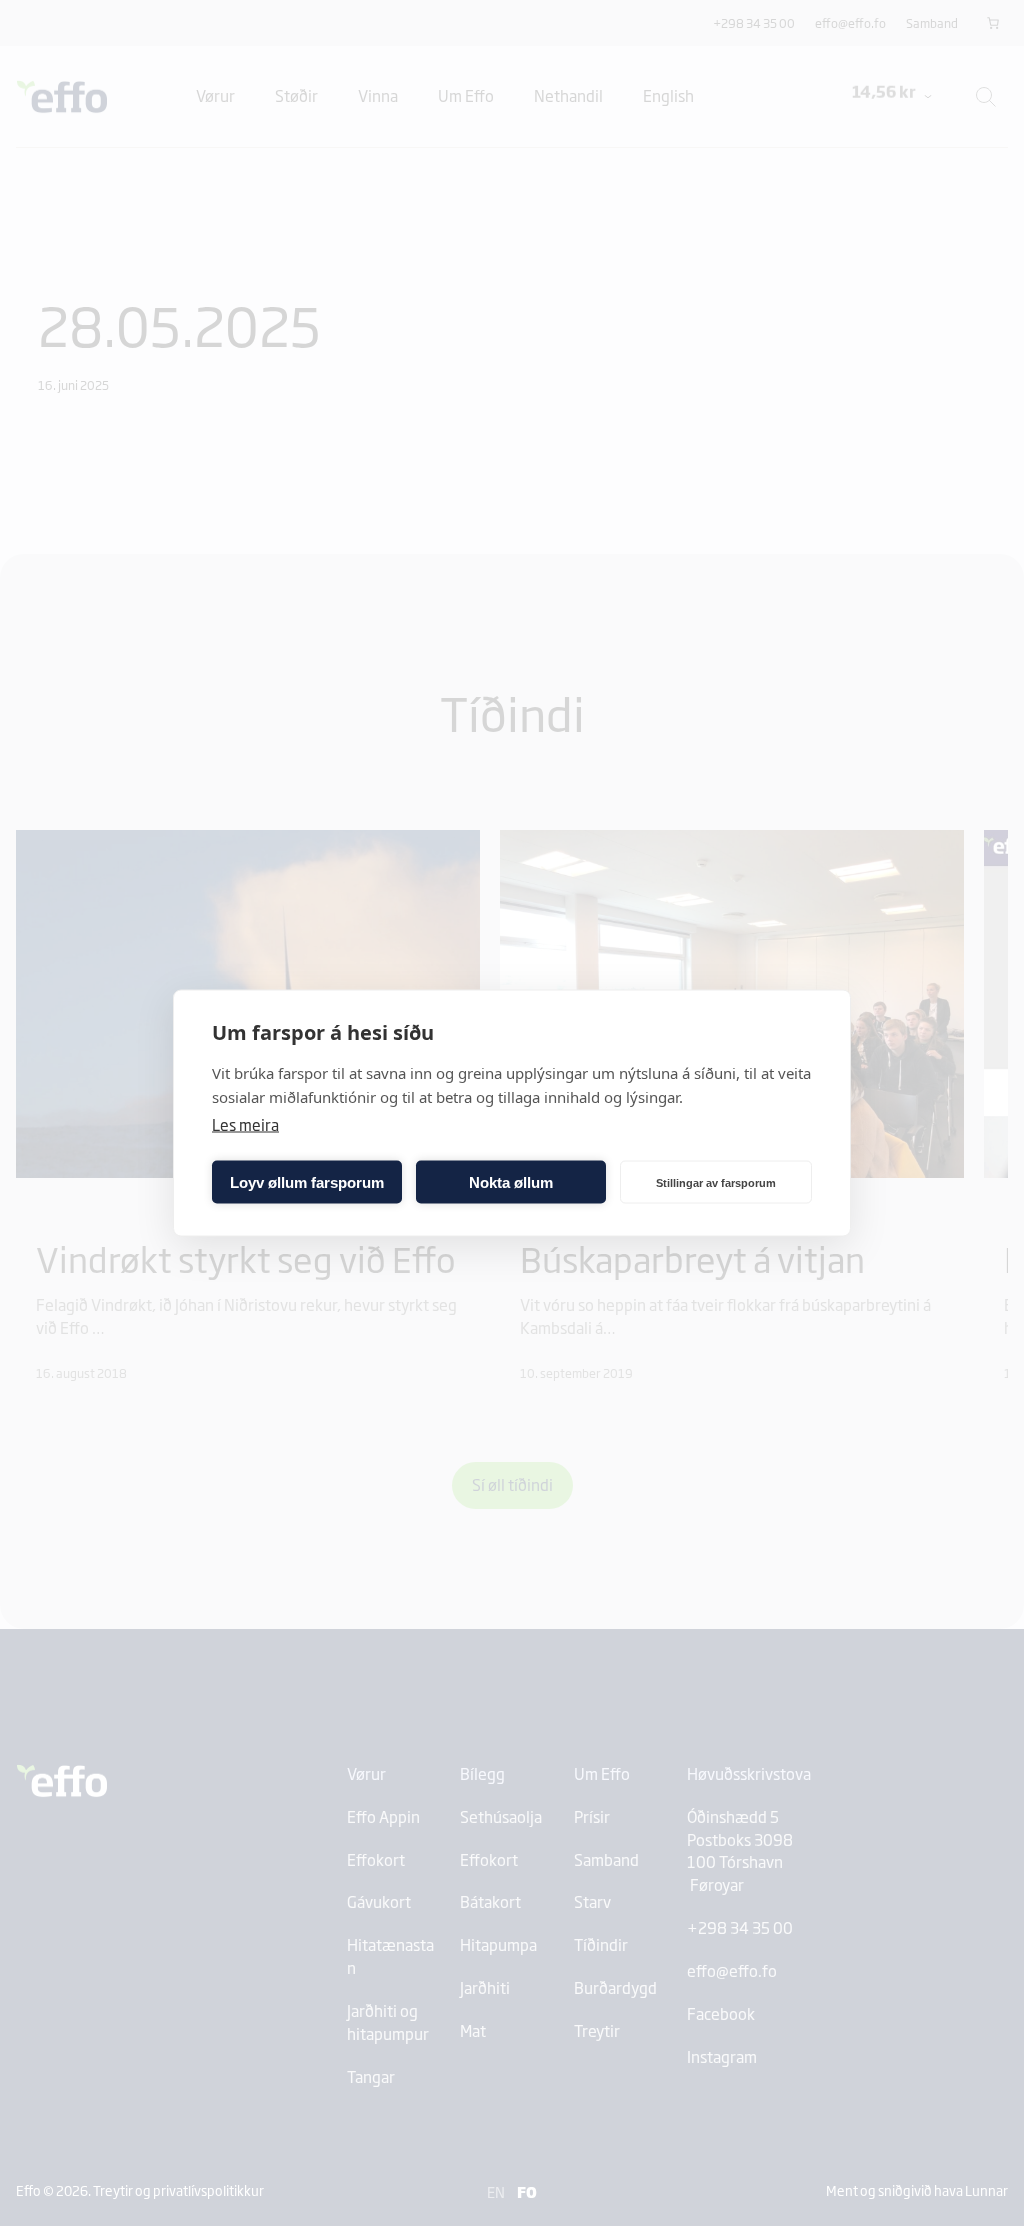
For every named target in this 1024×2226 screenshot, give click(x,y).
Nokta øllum (511, 1181)
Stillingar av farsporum (716, 1182)
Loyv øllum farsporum (307, 1181)
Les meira (245, 1124)
